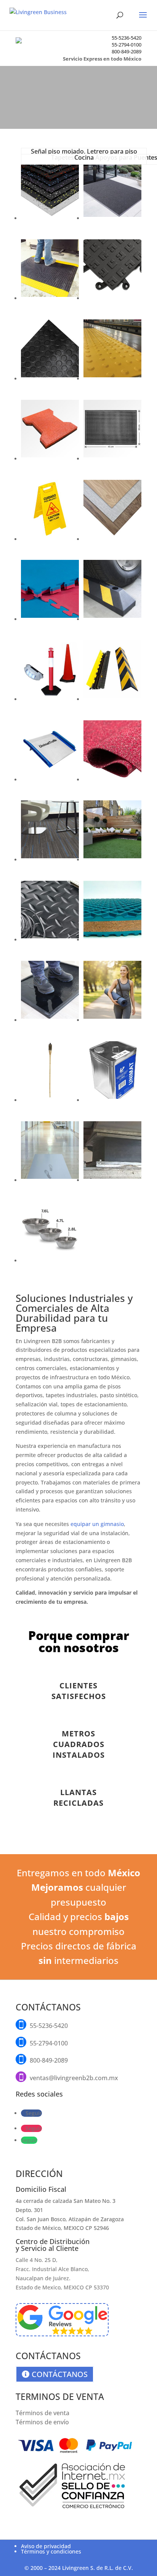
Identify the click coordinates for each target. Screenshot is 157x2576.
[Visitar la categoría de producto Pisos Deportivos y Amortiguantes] (50, 218)
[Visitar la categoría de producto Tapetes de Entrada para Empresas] (112, 218)
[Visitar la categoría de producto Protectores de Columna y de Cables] (112, 699)
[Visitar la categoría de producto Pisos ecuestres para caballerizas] (50, 459)
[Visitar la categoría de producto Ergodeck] (112, 298)
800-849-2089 (127, 51)
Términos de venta (42, 2413)
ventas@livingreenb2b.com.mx (74, 2078)
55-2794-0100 (127, 45)
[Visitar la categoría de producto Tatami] (50, 619)
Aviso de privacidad (46, 2546)
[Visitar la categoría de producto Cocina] (50, 1261)
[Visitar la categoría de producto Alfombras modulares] (50, 860)
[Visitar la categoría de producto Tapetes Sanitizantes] (50, 1020)
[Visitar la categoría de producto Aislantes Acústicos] (112, 780)
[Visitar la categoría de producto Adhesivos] (112, 1100)
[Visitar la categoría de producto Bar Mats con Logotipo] (112, 459)
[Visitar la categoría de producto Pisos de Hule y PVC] (50, 379)
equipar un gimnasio (97, 1524)
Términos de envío (42, 2422)
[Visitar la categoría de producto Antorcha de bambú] (50, 1100)
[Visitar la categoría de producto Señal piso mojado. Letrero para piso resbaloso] (50, 539)
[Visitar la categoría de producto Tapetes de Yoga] (112, 1020)
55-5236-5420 (127, 38)
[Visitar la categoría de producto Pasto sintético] (112, 860)
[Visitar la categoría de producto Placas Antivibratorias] (112, 940)
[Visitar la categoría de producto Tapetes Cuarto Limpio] (50, 1180)
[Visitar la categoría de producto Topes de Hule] (112, 619)
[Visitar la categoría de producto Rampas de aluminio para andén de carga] (50, 780)
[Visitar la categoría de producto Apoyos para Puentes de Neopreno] (112, 1180)
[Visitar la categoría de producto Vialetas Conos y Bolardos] (50, 699)
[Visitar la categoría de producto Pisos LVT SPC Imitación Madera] (112, 539)
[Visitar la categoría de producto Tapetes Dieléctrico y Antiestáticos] (50, 940)
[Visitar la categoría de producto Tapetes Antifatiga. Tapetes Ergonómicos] (50, 298)
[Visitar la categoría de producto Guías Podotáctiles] (112, 379)
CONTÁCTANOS (60, 2374)
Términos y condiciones (51, 2551)
